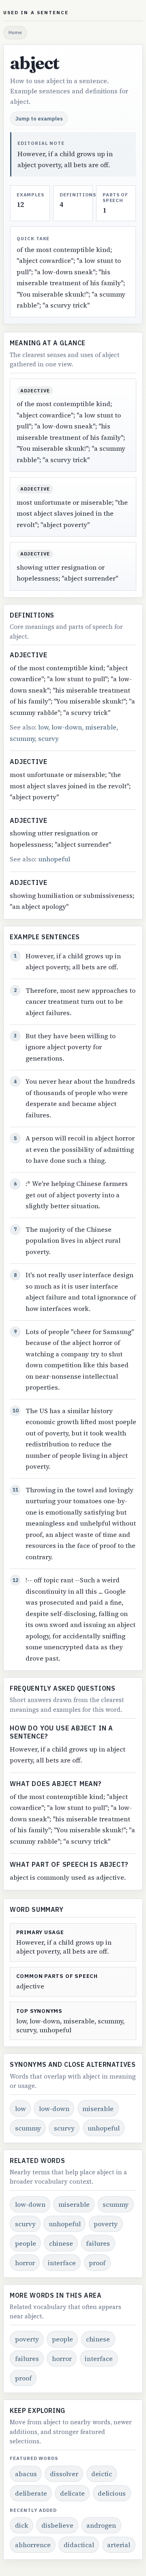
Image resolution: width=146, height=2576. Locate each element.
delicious (112, 2493)
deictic (102, 2474)
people (26, 2243)
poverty (106, 2224)
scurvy (48, 738)
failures (98, 2243)
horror (25, 2263)
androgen (101, 2525)
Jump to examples (39, 118)
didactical (79, 2545)
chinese (61, 2243)
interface (62, 2263)
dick (22, 2525)
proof (97, 2263)
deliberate (31, 2493)
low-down (67, 727)
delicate (72, 2493)
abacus (26, 2474)
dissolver (64, 2474)
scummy (22, 738)
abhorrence (33, 2545)
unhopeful (54, 859)
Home (15, 32)
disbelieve (57, 2525)
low (43, 727)
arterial (119, 2545)
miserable (101, 727)
